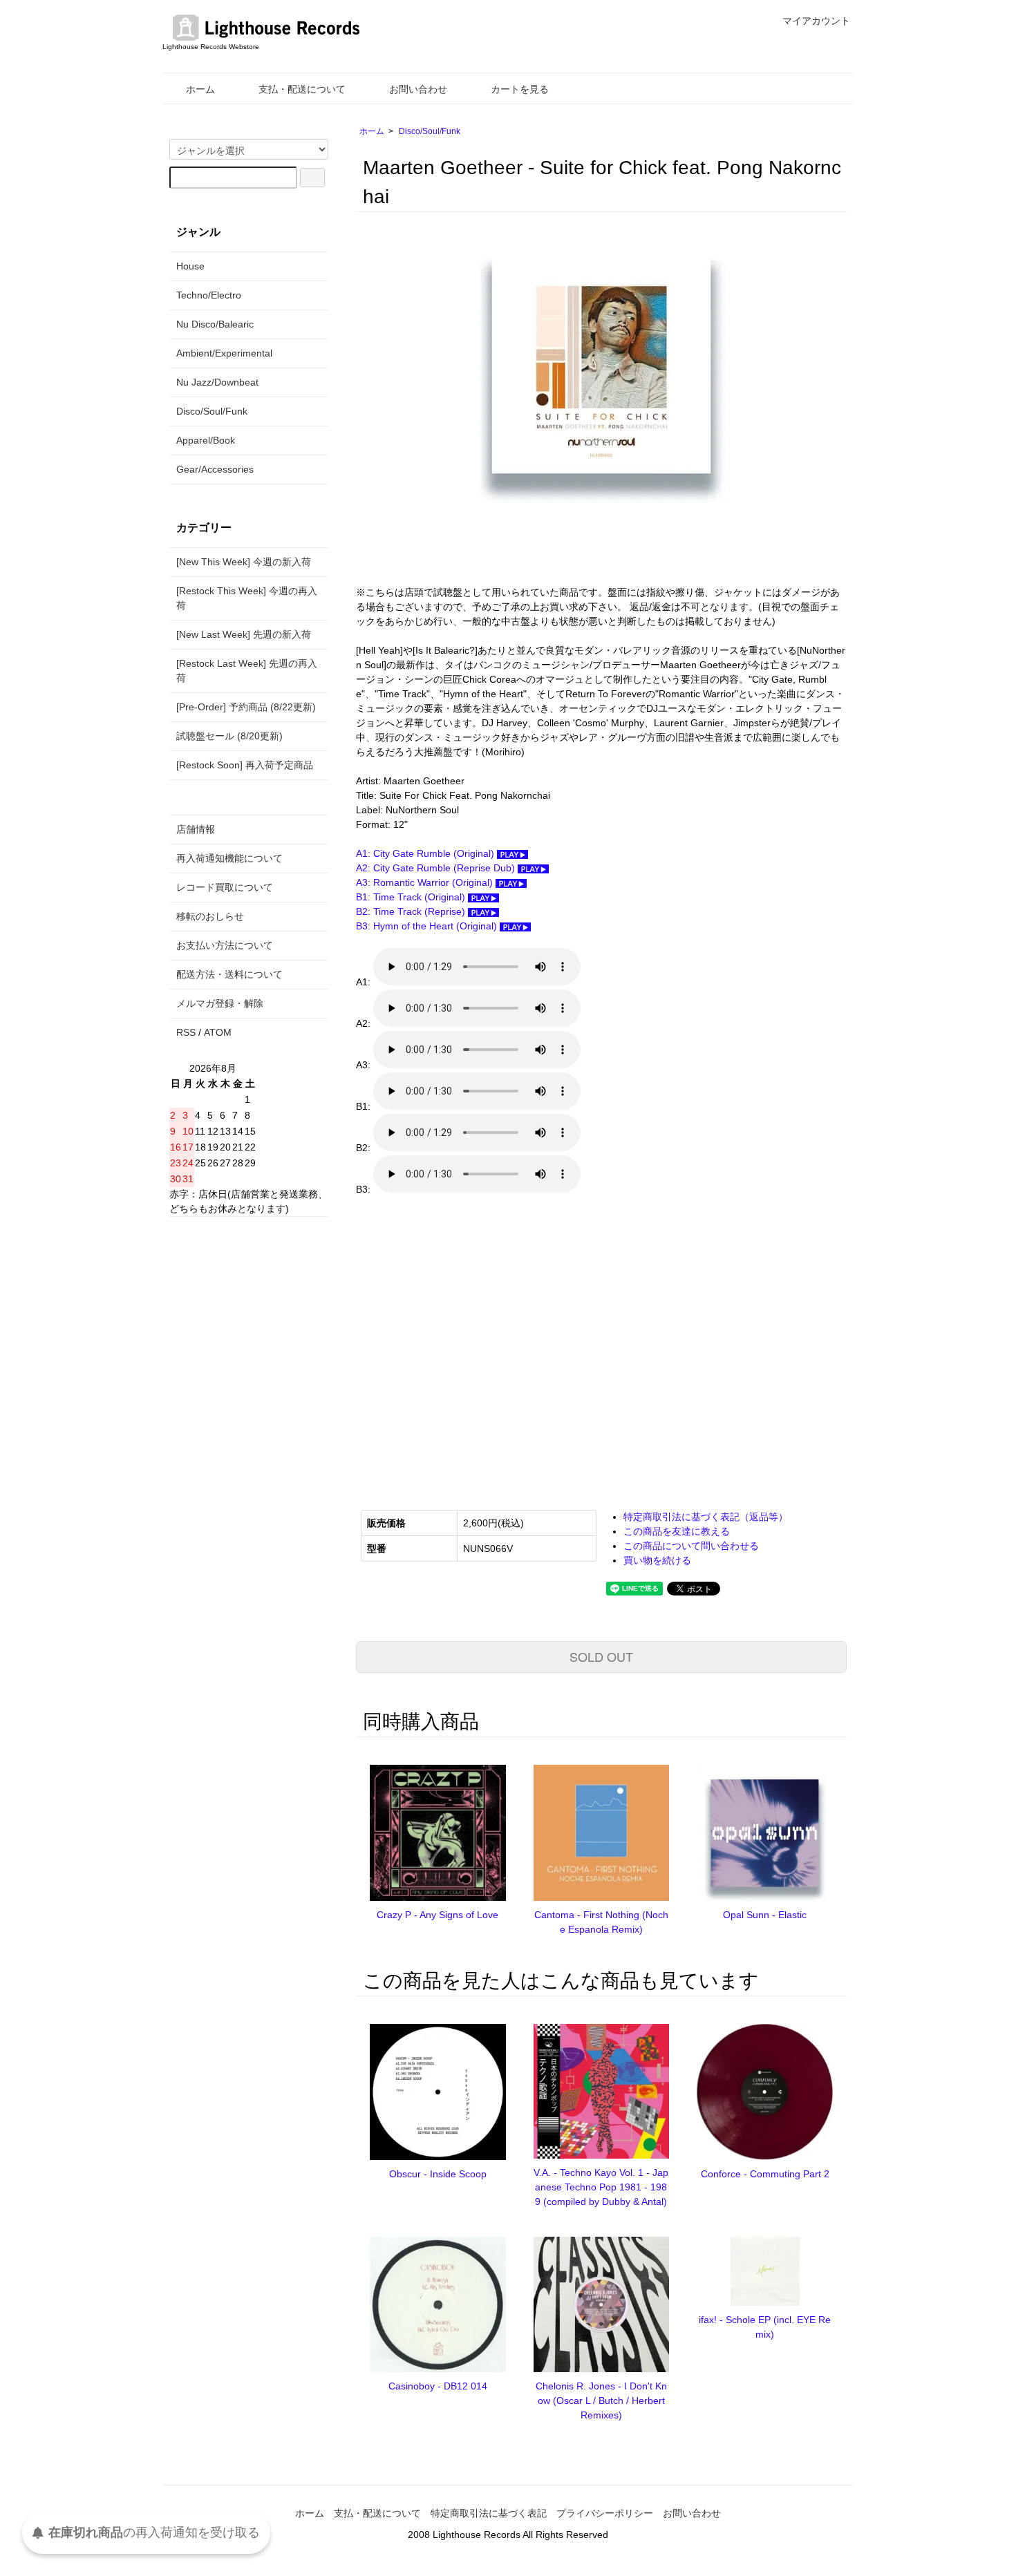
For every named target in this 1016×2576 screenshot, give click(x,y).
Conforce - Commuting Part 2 (765, 2174)
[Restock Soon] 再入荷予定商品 (245, 765)
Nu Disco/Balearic (215, 324)
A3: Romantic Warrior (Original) (426, 882)
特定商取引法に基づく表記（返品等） (706, 1517)
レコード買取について (225, 887)
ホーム (200, 89)
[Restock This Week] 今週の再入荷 (247, 598)
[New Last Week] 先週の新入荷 (244, 634)
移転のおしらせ (210, 916)
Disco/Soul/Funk (430, 131)
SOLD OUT (601, 1656)
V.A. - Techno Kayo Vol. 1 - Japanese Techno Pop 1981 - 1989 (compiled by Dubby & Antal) (601, 2187)
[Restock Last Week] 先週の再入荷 (247, 671)
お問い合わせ (418, 89)
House (190, 266)
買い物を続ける (657, 1560)
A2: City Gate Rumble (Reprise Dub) (437, 868)
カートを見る (520, 89)
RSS (186, 1032)
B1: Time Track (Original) (412, 897)
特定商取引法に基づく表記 (489, 2513)
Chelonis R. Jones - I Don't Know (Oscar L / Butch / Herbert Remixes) (601, 2400)
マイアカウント (816, 21)
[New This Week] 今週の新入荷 (244, 562)
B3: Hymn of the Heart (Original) (428, 926)
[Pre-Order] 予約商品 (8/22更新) (246, 707)
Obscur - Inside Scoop (438, 2174)
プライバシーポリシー (605, 2513)
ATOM (218, 1032)
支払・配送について (302, 89)
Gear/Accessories (215, 469)
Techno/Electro (209, 295)
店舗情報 (196, 829)
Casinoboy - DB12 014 (438, 2386)
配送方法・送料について (229, 974)
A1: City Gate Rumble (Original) (426, 853)
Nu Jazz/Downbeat (217, 382)
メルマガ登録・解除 (220, 1003)
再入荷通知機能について (229, 858)
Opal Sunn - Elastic (765, 1915)
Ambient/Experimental (224, 353)
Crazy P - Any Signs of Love (438, 1915)
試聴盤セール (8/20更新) (229, 736)
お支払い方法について (225, 945)
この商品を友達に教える (677, 1531)
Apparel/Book (206, 440)
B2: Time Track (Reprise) (412, 911)
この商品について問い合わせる (691, 1546)
